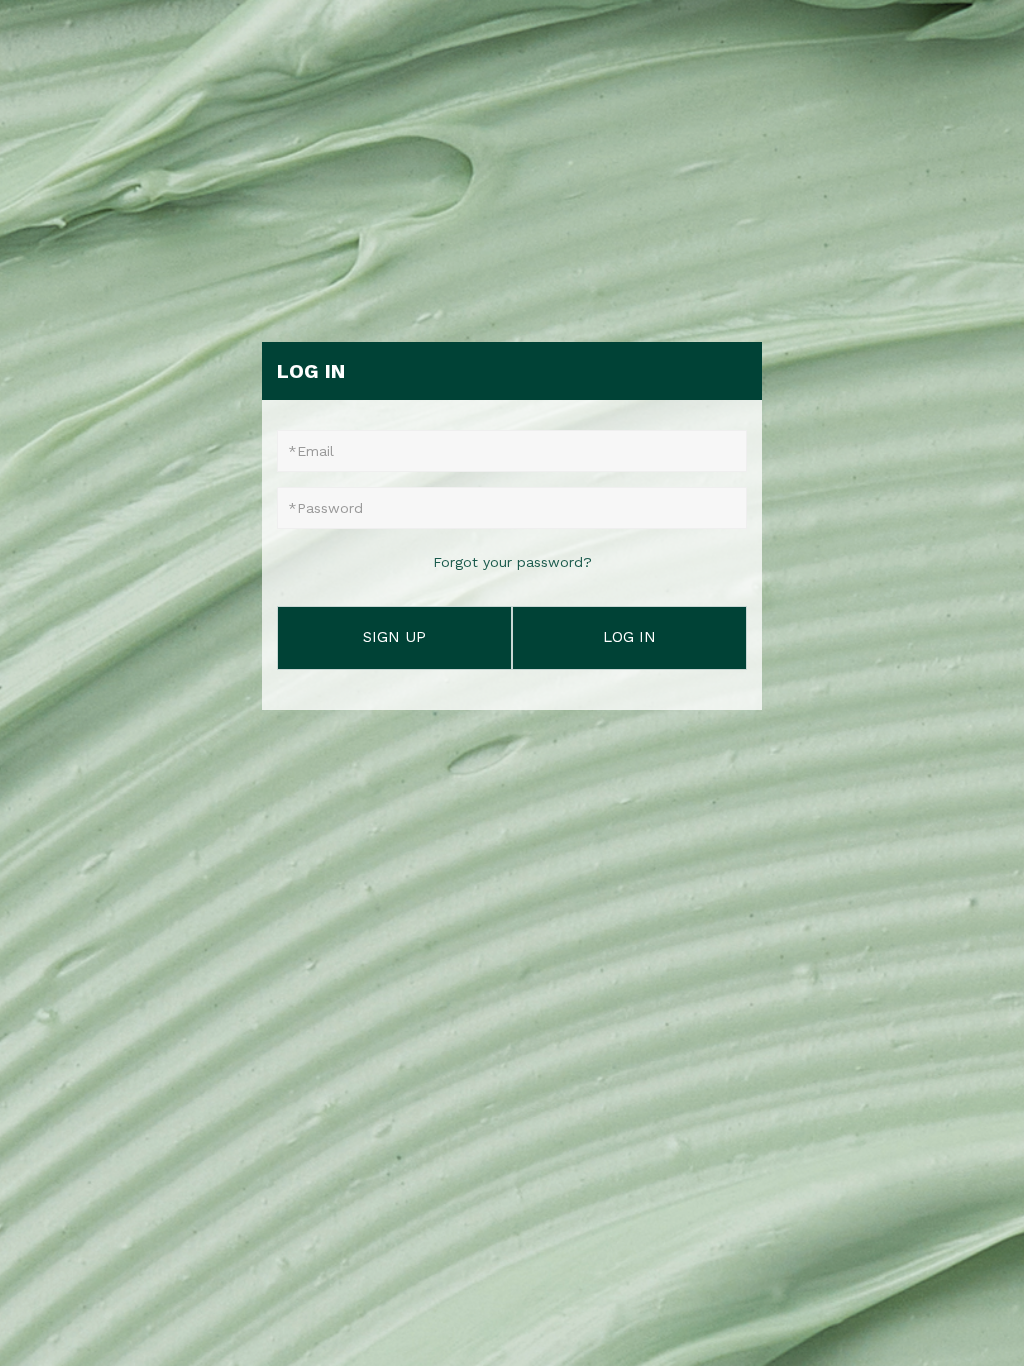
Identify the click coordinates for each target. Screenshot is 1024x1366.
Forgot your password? (512, 562)
